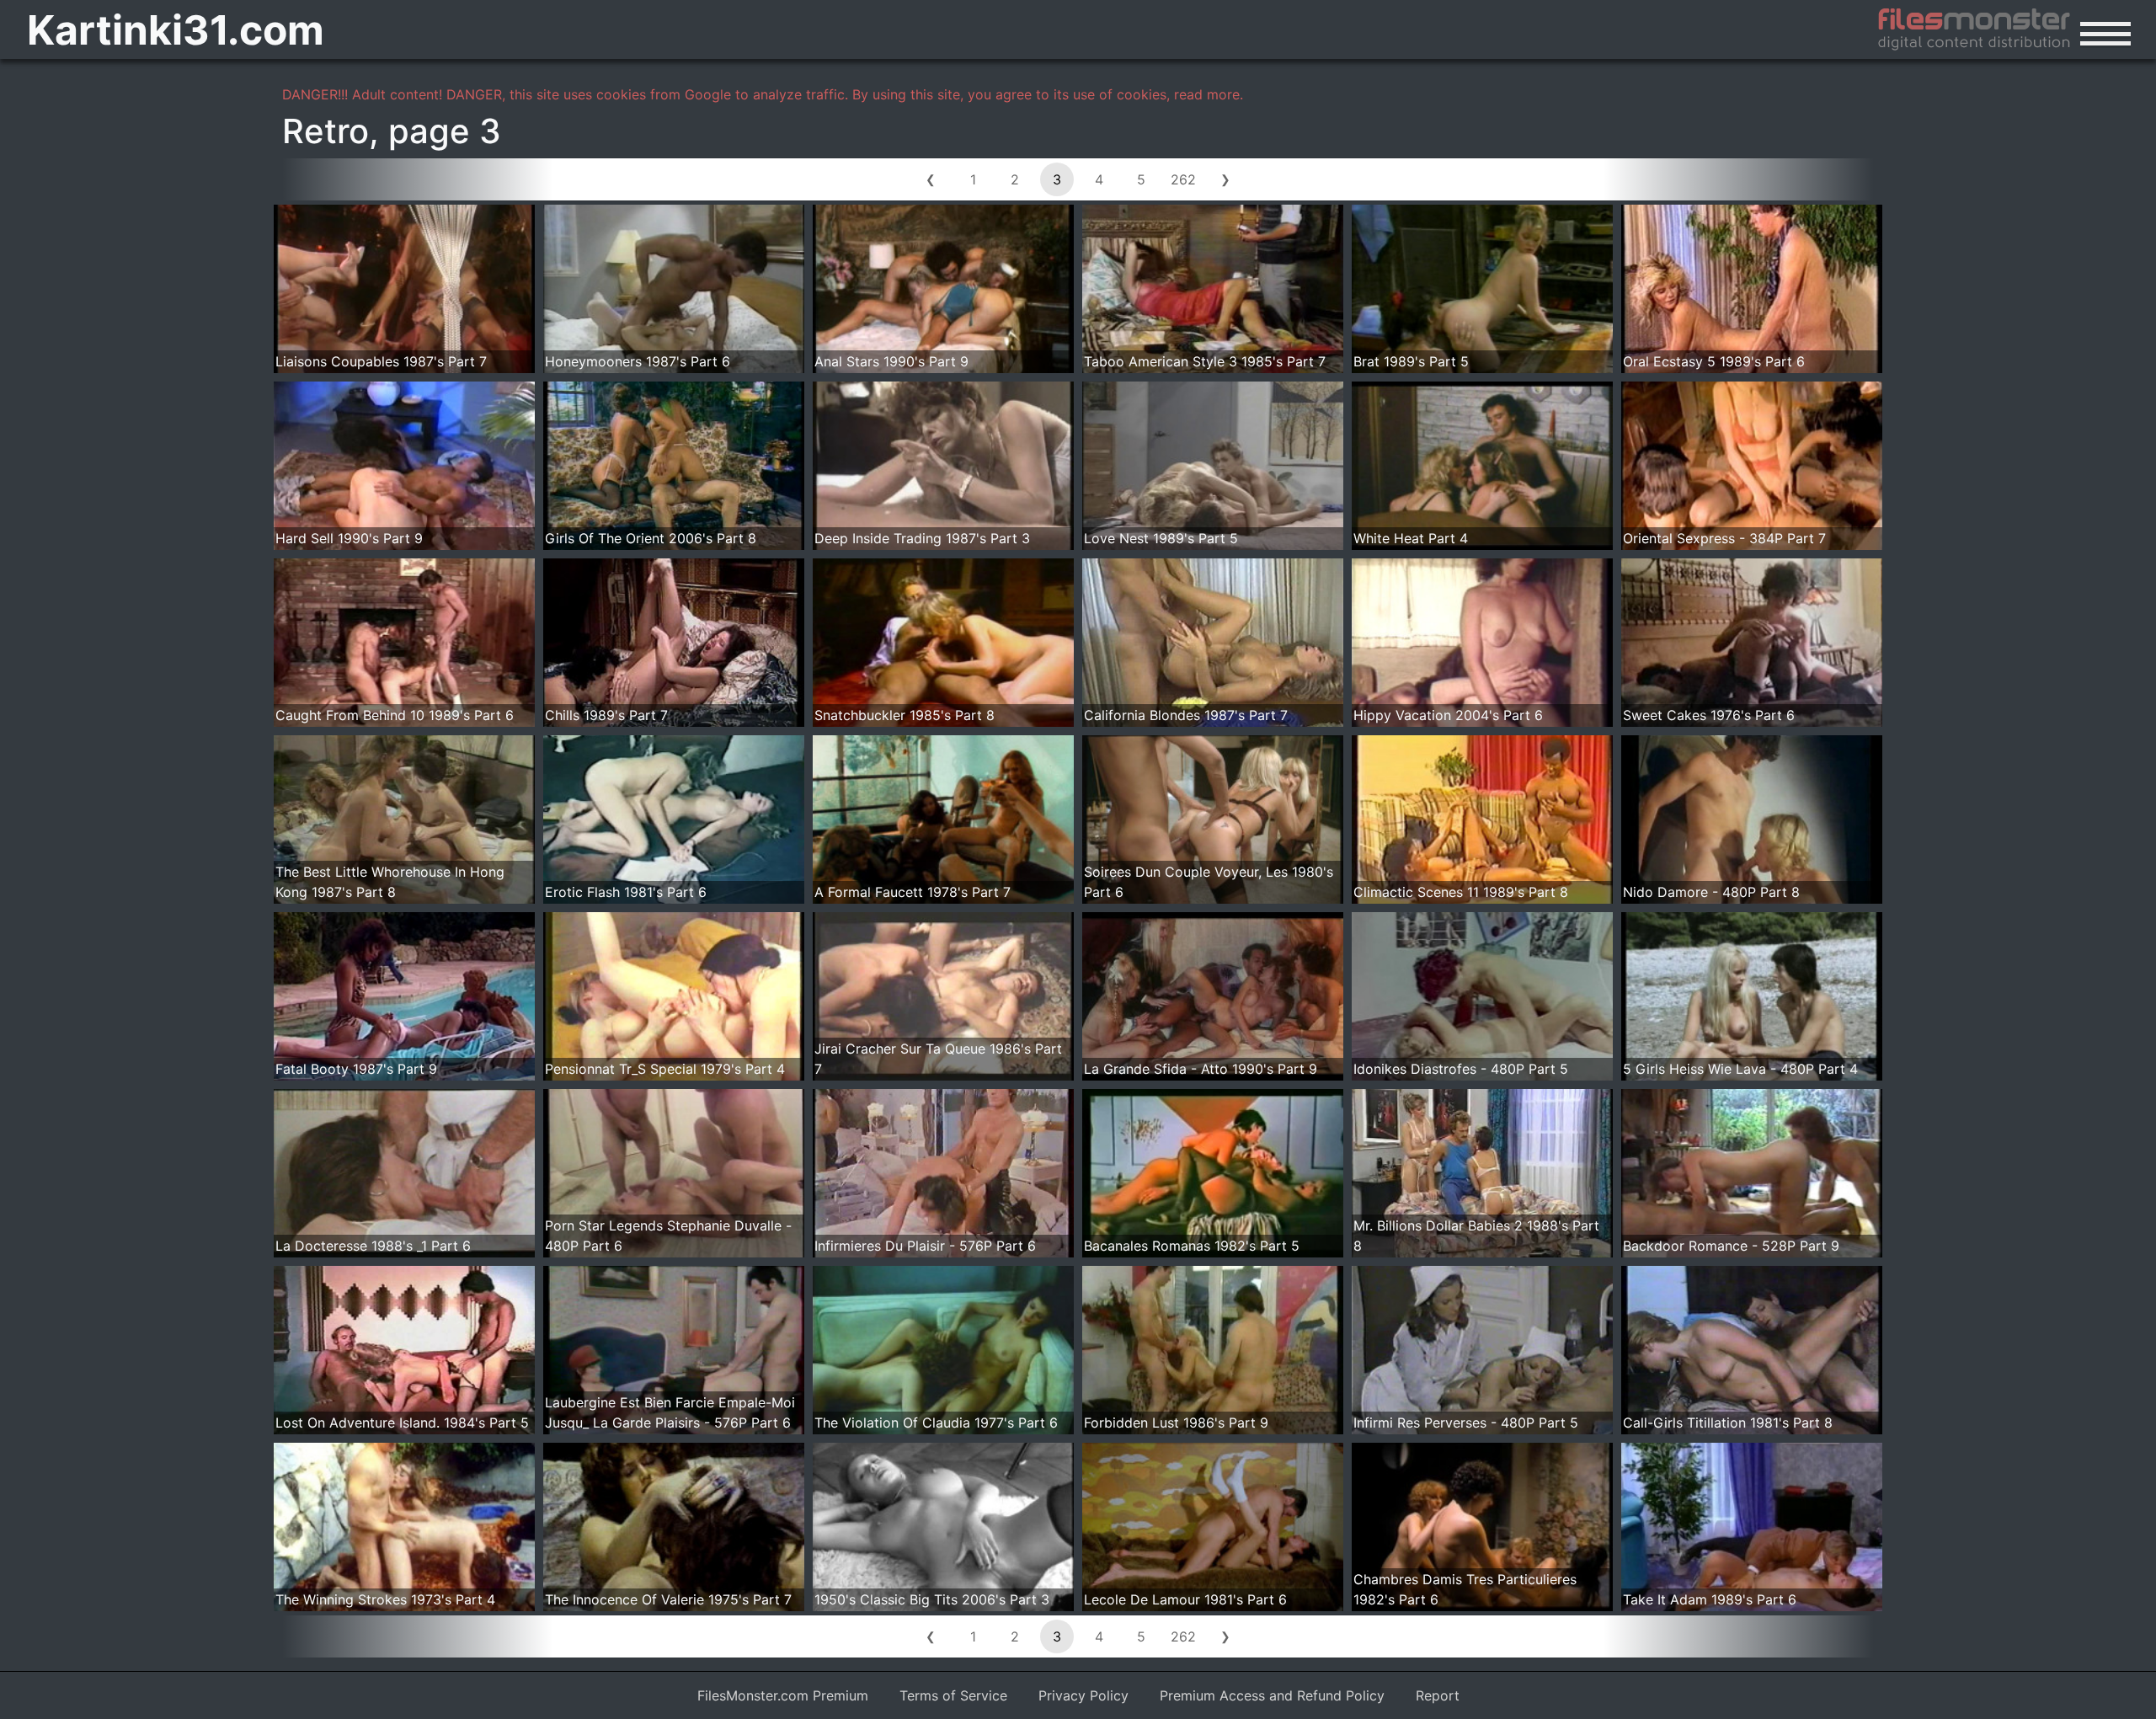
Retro (326, 131)
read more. (1209, 94)
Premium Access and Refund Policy (1272, 1695)
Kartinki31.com (176, 30)
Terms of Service (953, 1695)
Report (1438, 1695)
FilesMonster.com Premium (783, 1695)
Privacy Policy (1083, 1695)
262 (1183, 179)
